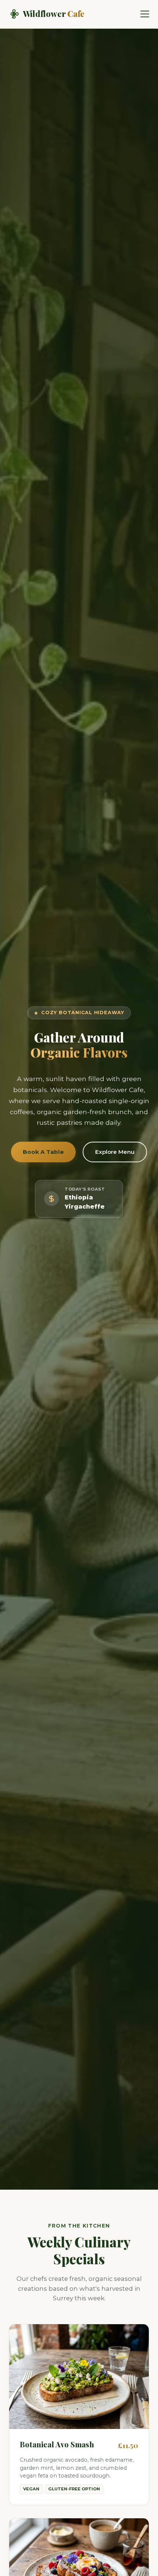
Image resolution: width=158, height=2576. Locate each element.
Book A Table (43, 1152)
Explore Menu (115, 1152)
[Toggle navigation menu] (145, 14)
